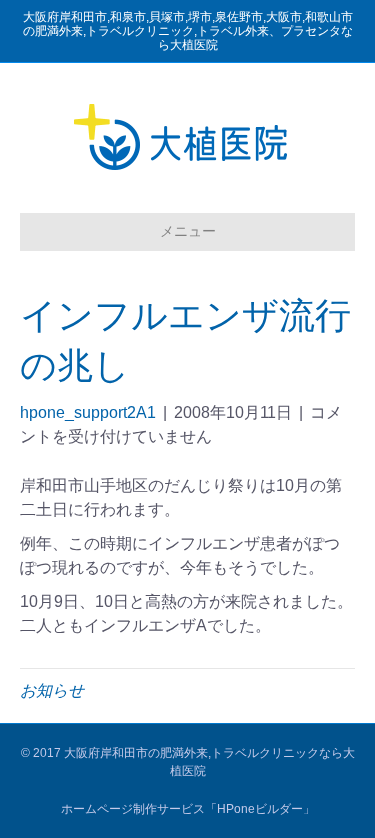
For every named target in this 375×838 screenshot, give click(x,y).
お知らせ (52, 690)
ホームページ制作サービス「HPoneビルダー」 (188, 809)
